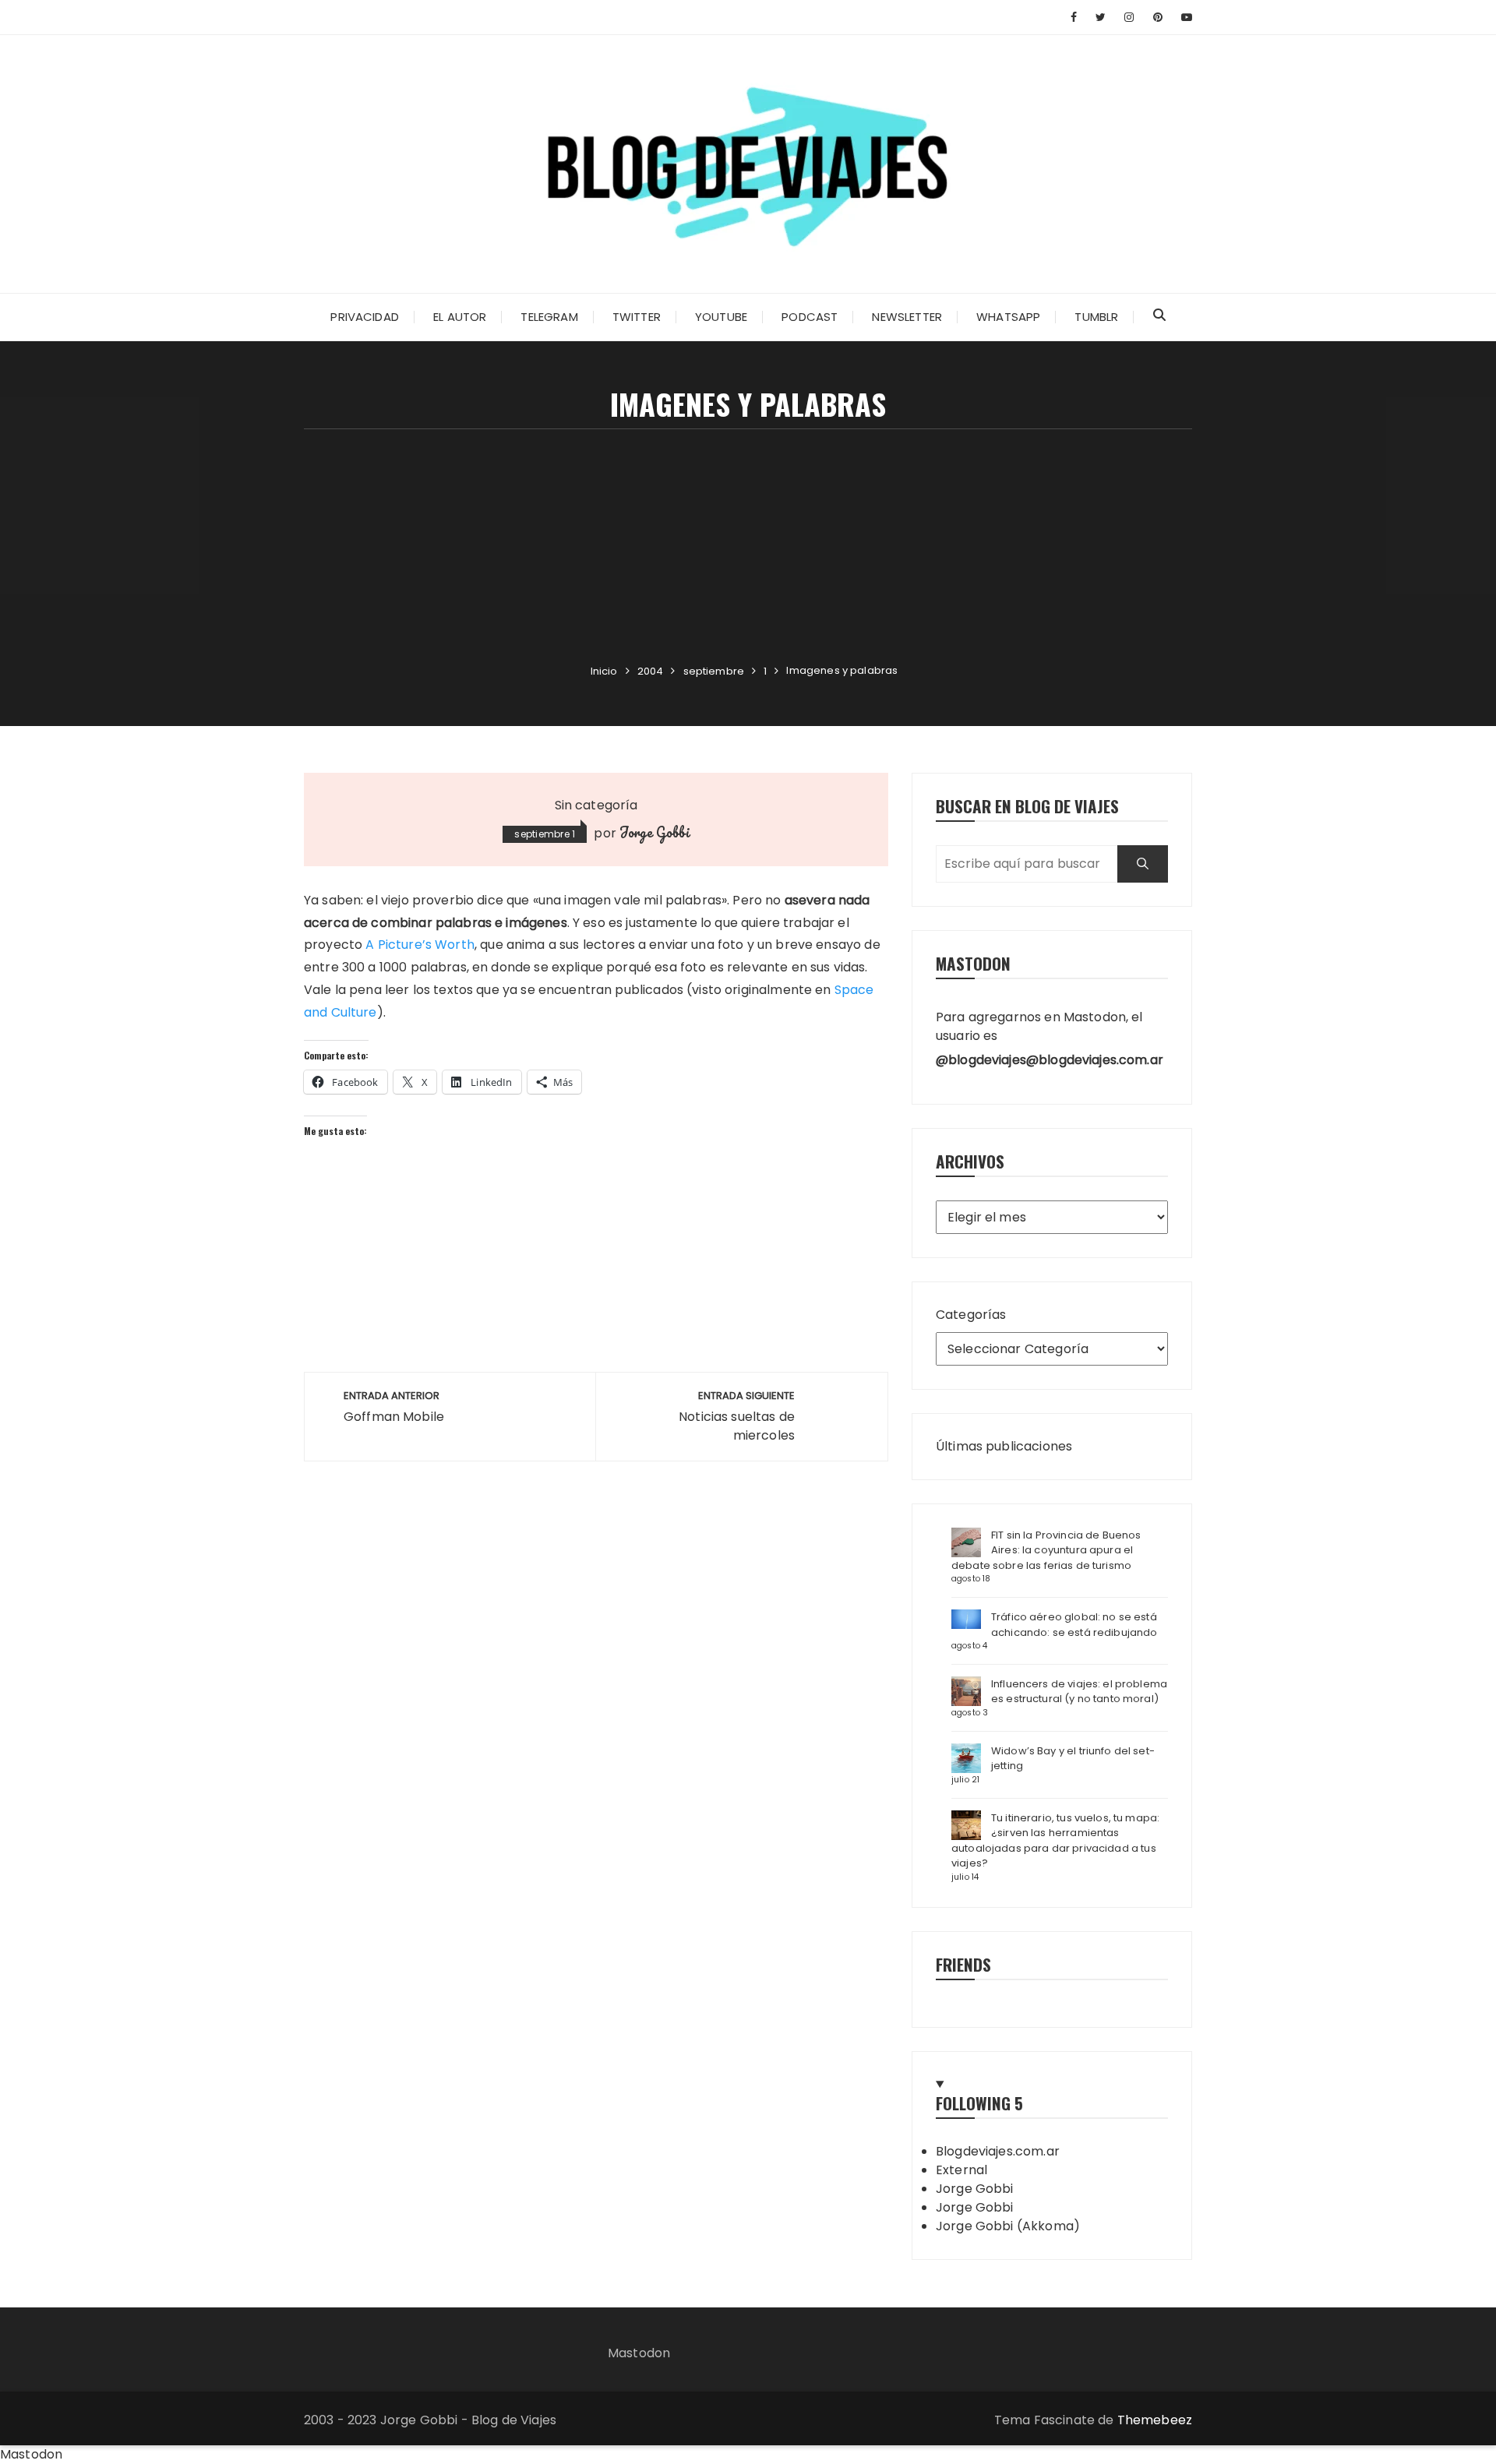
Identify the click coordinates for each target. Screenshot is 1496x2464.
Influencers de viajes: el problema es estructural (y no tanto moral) (1079, 1692)
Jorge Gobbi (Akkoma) (1008, 2226)
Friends (963, 1964)
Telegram (549, 317)
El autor (460, 317)
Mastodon (639, 2353)
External (961, 2170)
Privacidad (365, 317)
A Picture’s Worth (420, 945)
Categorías (971, 1315)
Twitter (637, 317)
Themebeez (1155, 2420)
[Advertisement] (748, 546)
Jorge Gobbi (654, 832)
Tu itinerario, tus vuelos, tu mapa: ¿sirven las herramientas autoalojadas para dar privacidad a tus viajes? (1055, 1841)
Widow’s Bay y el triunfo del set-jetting (1073, 1759)
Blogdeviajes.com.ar (998, 2151)
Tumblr (1096, 317)
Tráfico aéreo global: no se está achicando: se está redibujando (1074, 1625)
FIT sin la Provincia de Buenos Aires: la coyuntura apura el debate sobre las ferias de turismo (1046, 1550)
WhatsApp (1008, 317)
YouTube (721, 317)
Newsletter (907, 317)
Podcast (810, 317)
